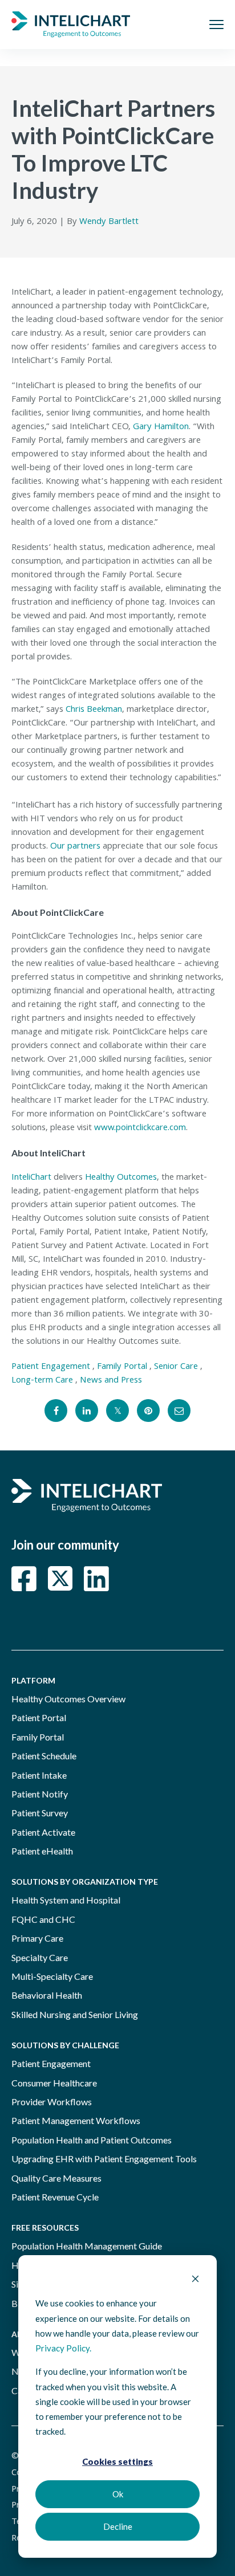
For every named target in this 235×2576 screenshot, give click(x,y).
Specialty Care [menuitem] (40, 1957)
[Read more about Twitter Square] (60, 1579)
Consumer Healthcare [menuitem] (54, 2083)
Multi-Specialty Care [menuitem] (52, 1976)
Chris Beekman (94, 710)
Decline (118, 2526)
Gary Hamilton (161, 427)
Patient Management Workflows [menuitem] (76, 2120)
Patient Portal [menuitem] (39, 1717)
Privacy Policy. (63, 2348)
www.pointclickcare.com (140, 1128)
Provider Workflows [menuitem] (52, 2102)
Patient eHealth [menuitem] (42, 1851)
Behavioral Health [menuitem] (47, 1995)
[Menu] (216, 25)
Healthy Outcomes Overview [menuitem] (68, 1699)
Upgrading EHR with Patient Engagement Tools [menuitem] (104, 2159)
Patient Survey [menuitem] (40, 1813)
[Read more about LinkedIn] (96, 1579)
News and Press (111, 1381)
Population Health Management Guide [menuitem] (87, 2246)
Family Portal (122, 1367)
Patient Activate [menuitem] (43, 1832)
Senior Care (176, 1367)
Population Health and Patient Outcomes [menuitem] (92, 2140)
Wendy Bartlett (109, 222)
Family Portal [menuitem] (38, 1737)
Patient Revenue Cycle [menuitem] (55, 2197)
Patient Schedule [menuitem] (44, 1756)
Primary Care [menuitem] (37, 1938)
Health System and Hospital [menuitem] (66, 1900)
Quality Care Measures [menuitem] (56, 2178)
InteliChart (31, 1178)
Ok (118, 2494)
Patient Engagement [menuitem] (51, 2063)
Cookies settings (117, 2461)
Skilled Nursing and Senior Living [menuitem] (75, 2014)
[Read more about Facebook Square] (24, 1579)
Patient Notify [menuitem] (40, 1794)
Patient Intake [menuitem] (39, 1775)
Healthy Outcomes (121, 1178)
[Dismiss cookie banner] (195, 2280)
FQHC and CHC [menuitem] (43, 1919)
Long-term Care (42, 1381)
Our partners (75, 847)
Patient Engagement (51, 1367)
